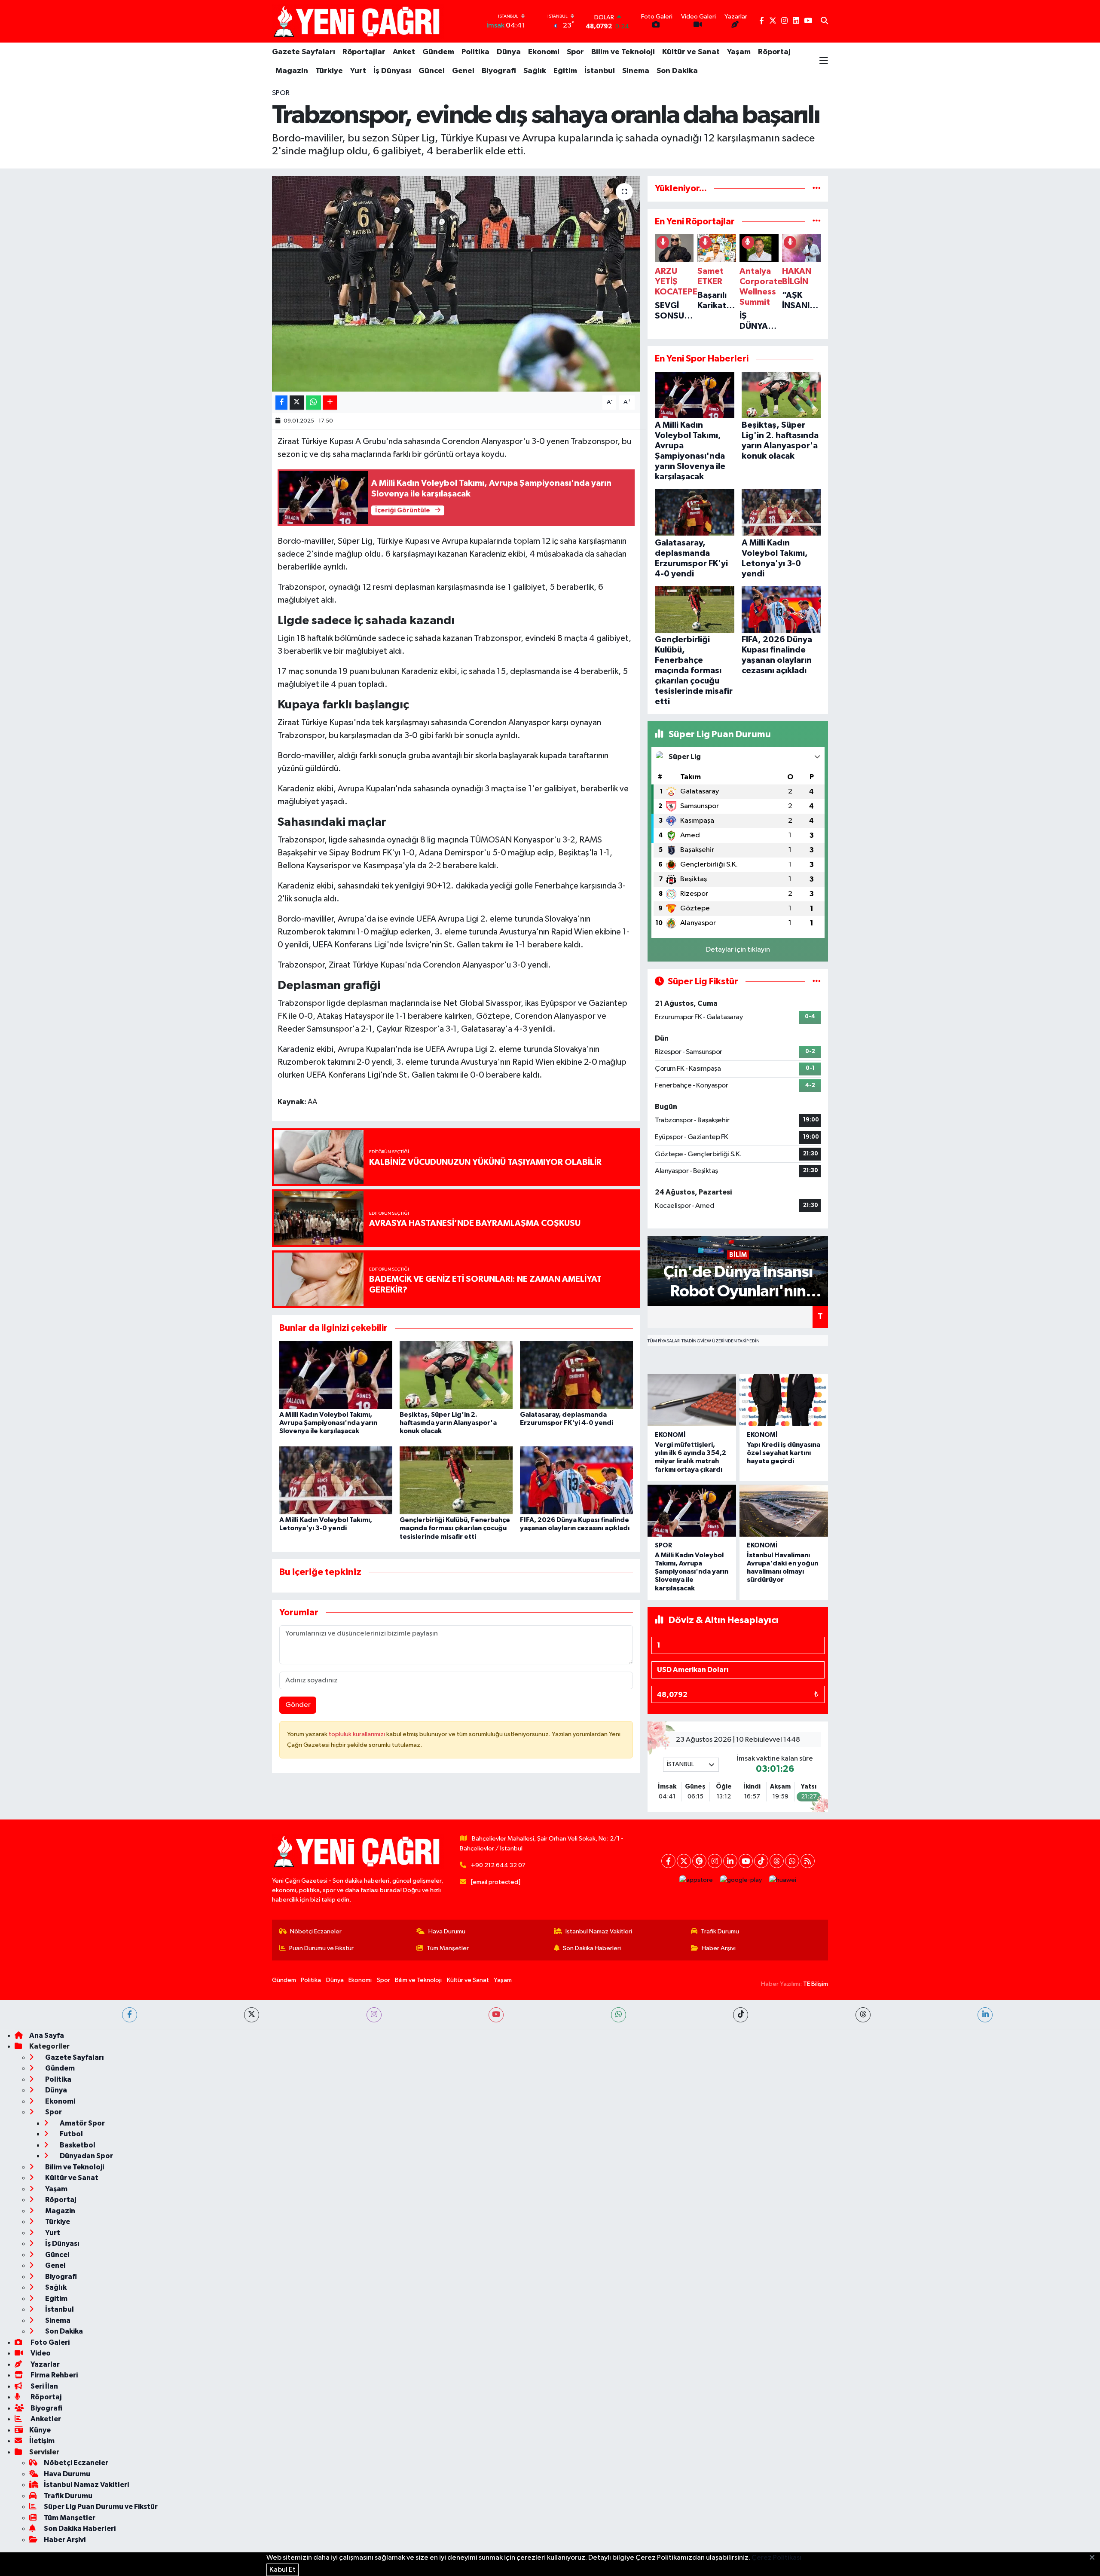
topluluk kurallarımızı (357, 1734)
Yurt (358, 71)
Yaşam (739, 52)
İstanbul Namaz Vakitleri (599, 1931)
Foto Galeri (49, 2342)
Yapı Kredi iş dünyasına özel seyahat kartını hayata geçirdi (784, 1453)
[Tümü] (817, 188)
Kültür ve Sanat (691, 52)
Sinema (636, 71)
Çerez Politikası (776, 2558)
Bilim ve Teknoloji (623, 52)
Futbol (71, 2134)
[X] (684, 1861)
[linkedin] (985, 2015)
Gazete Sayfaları (304, 52)
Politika (475, 52)
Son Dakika (677, 71)
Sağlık (535, 71)
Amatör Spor (82, 2123)
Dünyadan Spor (86, 2156)
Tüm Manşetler (448, 1948)
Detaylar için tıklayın (738, 950)
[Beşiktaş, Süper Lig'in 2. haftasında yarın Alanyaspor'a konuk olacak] (456, 1375)
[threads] (863, 2015)
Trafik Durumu (720, 1931)
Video (40, 2353)
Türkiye (329, 71)
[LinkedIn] (730, 1861)
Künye (40, 2430)
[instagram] (374, 2015)
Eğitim (565, 71)
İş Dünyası (392, 71)
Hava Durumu (447, 1931)
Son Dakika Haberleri (592, 1948)
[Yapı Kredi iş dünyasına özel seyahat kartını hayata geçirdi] (784, 1400)
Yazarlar (44, 2364)
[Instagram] (715, 1861)
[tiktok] (741, 2015)
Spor (575, 52)
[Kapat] (1095, 2558)
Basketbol (77, 2145)
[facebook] (130, 2015)
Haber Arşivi (719, 1948)
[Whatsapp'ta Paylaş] (313, 403)
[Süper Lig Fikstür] (817, 982)
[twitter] (252, 2015)
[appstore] (696, 1880)
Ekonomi (544, 52)
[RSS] (808, 1861)
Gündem (438, 52)
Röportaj (774, 52)
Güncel (432, 71)
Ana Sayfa (47, 2035)
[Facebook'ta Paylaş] (281, 403)
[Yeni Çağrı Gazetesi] (358, 21)
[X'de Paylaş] (297, 403)
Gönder (298, 1705)
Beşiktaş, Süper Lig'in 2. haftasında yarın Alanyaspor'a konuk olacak (448, 1423)
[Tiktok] (761, 1861)
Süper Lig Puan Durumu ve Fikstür (101, 2507)
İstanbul (600, 71)
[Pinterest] (699, 1861)
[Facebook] (668, 1861)
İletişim (42, 2441)
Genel (463, 71)
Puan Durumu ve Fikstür (321, 1948)
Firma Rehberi (53, 2375)
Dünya (509, 52)
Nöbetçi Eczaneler (316, 1931)
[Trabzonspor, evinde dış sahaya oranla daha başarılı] (456, 284)
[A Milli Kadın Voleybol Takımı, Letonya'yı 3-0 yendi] (336, 1480)
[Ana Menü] (824, 61)
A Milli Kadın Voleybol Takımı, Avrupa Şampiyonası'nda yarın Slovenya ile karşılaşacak (328, 1423)
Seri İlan (44, 2386)
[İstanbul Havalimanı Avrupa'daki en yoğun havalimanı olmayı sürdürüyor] (784, 1511)
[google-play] (741, 1880)
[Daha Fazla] (330, 403)
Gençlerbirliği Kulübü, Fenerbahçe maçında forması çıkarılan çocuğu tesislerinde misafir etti (455, 1528)
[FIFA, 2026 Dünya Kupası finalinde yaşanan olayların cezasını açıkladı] (576, 1480)
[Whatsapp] (792, 1861)
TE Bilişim (816, 1984)
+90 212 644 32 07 (498, 1865)
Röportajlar (364, 52)
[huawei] (783, 1880)
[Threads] (777, 1861)
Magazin (292, 71)
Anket (404, 52)
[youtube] (496, 2015)
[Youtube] (746, 1861)
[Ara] (824, 21)
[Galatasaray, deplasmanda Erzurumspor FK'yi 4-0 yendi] (576, 1375)
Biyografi (499, 71)
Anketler (45, 2419)
